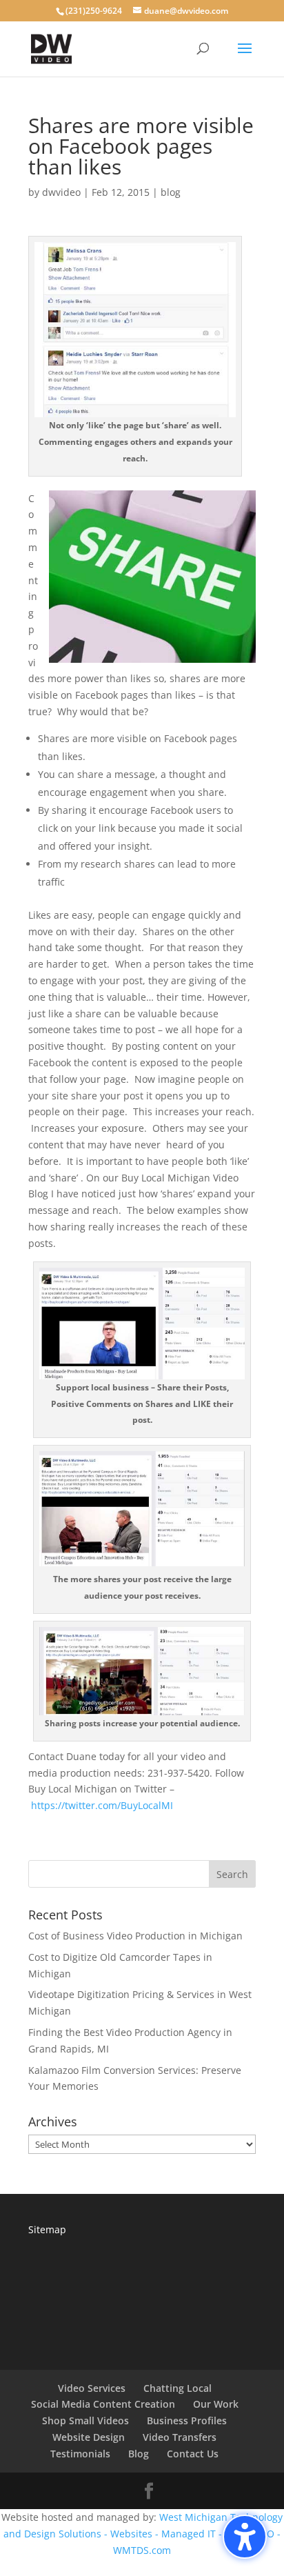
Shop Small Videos (85, 2420)
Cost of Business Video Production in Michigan (135, 1936)
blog (171, 192)
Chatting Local (177, 2388)
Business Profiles (187, 2420)
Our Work (216, 2404)
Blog (139, 2454)
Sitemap (47, 2229)
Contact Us (193, 2454)
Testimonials (80, 2454)
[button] (245, 2537)
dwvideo (61, 192)
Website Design (89, 2437)
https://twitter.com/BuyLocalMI (102, 1805)
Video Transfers (180, 2437)
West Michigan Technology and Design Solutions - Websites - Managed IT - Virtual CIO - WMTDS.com (143, 2534)
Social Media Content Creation (103, 2404)
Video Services (92, 2388)
